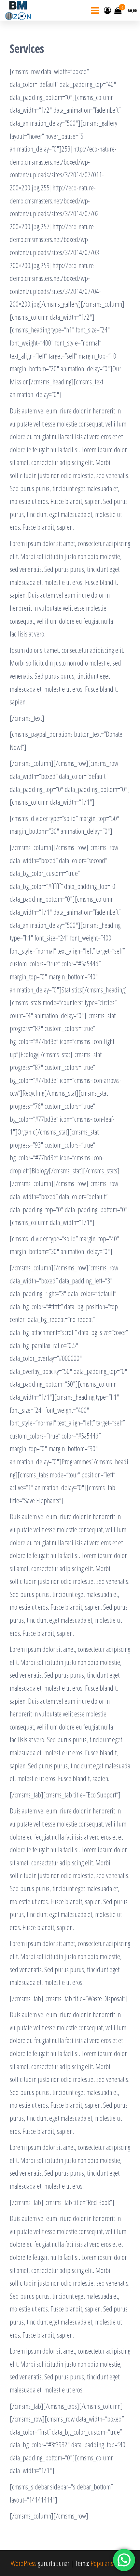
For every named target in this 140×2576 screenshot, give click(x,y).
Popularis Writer (110, 2563)
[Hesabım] (107, 10)
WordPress (24, 2563)
